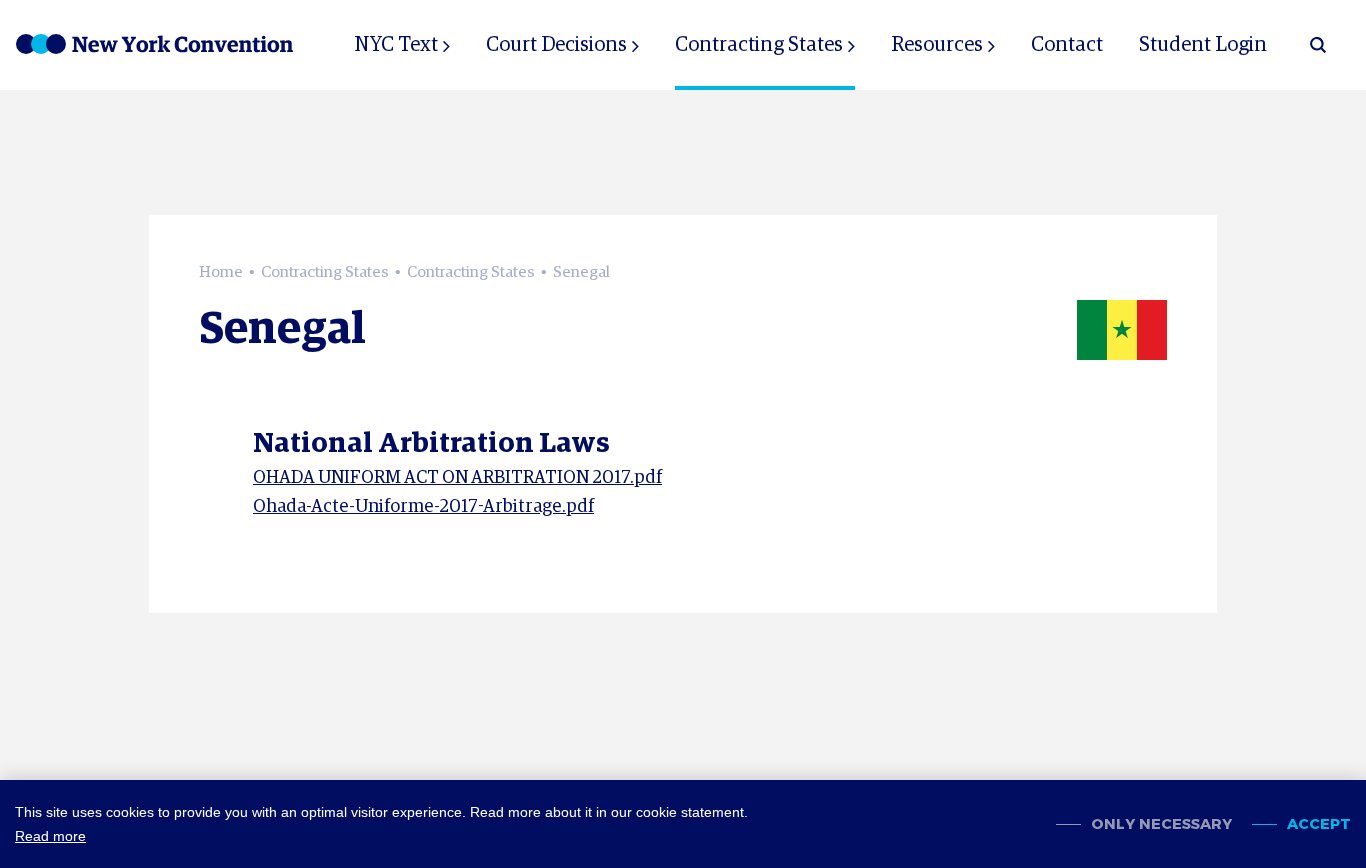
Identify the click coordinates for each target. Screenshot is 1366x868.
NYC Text (396, 45)
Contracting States (759, 45)
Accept (1319, 824)
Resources (937, 45)
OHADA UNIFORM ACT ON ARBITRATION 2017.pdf (457, 478)
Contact (1067, 45)
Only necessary (1161, 824)
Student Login (1203, 45)
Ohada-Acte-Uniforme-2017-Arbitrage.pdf (423, 507)
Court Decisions (556, 45)
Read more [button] (50, 836)
